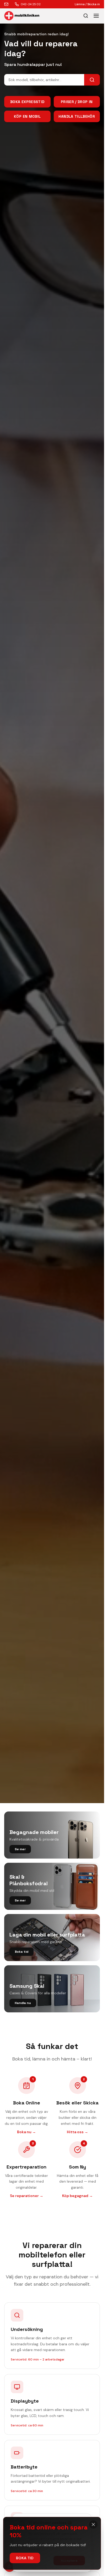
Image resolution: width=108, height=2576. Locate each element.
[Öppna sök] (86, 16)
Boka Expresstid (27, 102)
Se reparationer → (27, 2196)
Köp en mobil (27, 116)
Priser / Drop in (77, 102)
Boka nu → (26, 2132)
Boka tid (25, 2558)
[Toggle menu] (96, 16)
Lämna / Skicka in (87, 4)
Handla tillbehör (77, 116)
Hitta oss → (77, 2132)
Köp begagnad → (77, 2196)
